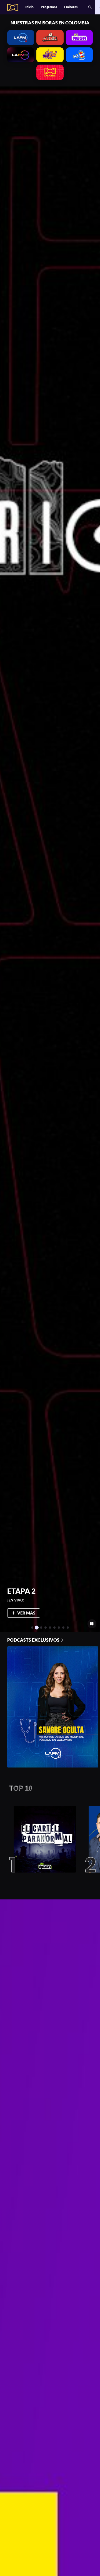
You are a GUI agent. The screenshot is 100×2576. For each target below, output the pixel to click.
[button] (90, 7)
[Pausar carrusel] (92, 1624)
